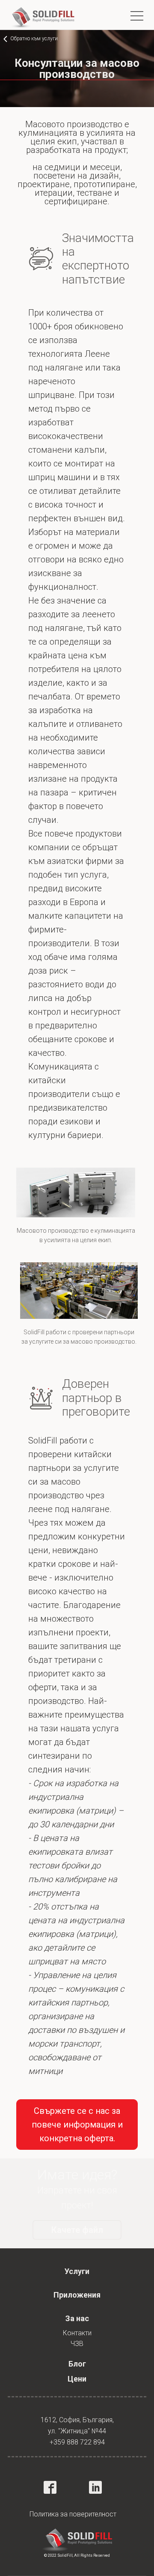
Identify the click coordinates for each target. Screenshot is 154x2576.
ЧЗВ (77, 2344)
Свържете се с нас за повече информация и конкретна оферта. (77, 2125)
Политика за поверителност (73, 2514)
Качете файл (77, 2230)
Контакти (77, 2333)
